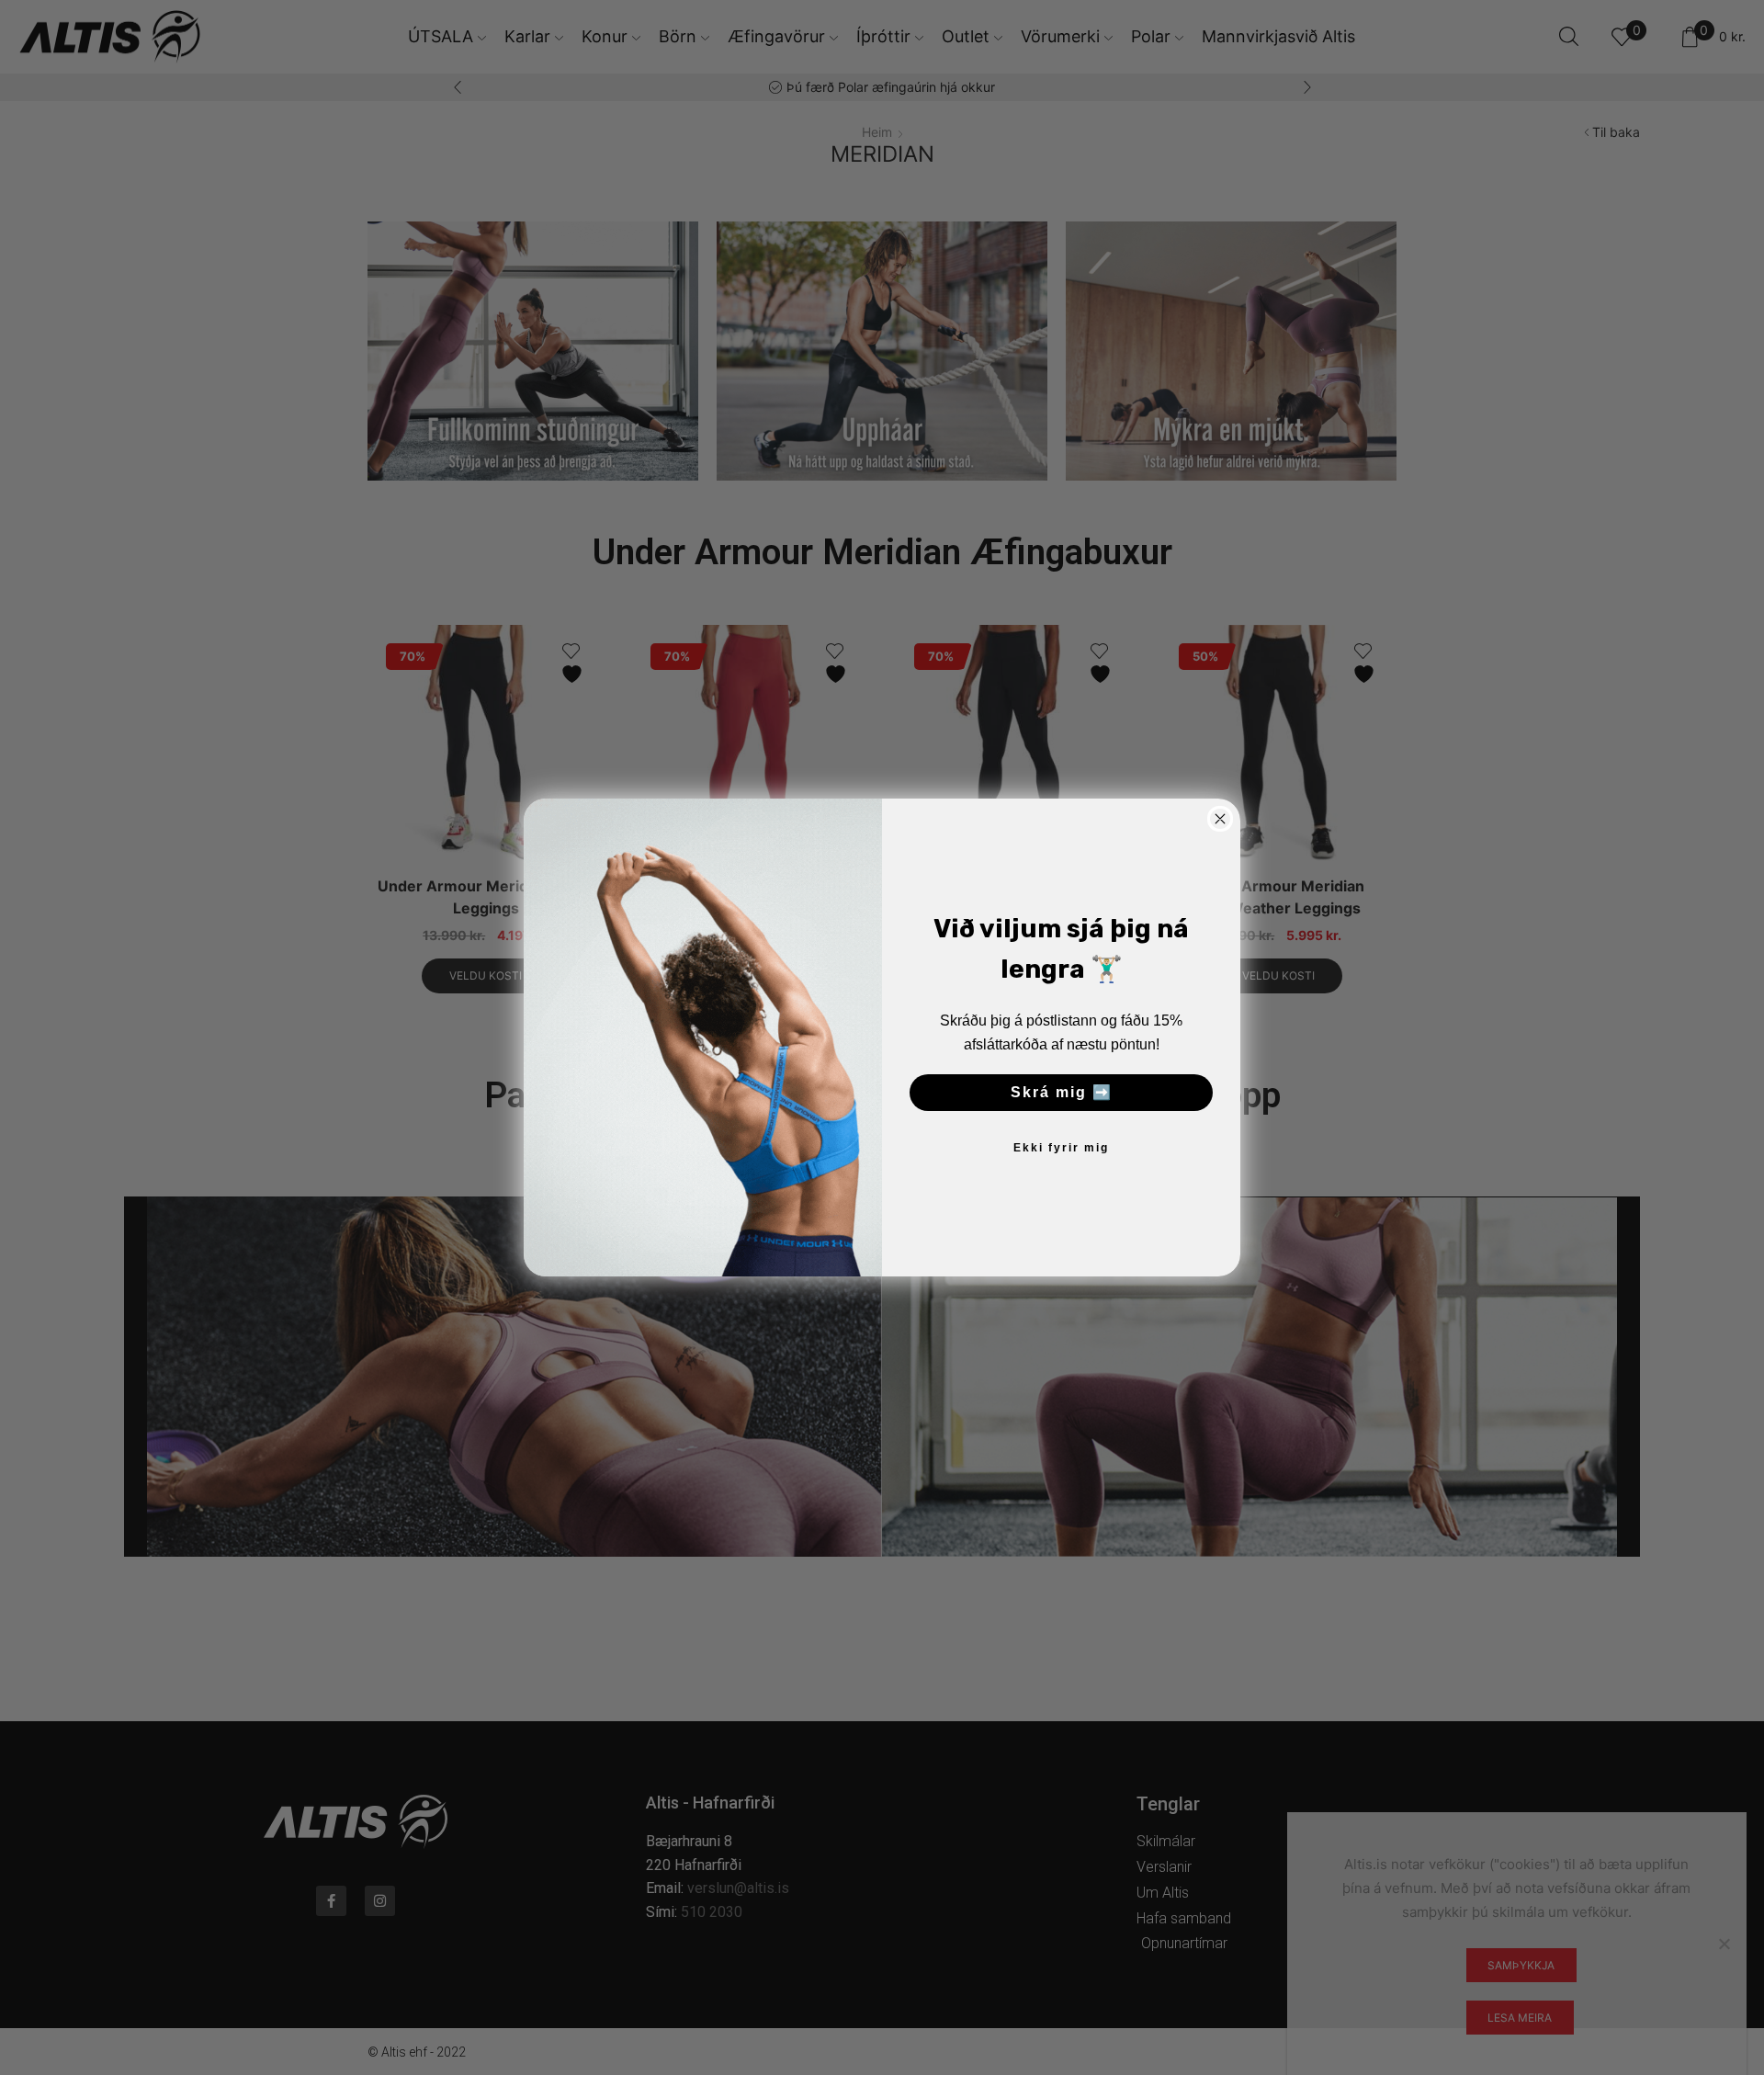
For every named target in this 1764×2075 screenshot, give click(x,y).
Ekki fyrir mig (1061, 1148)
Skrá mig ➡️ (1062, 1092)
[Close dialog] (1220, 819)
